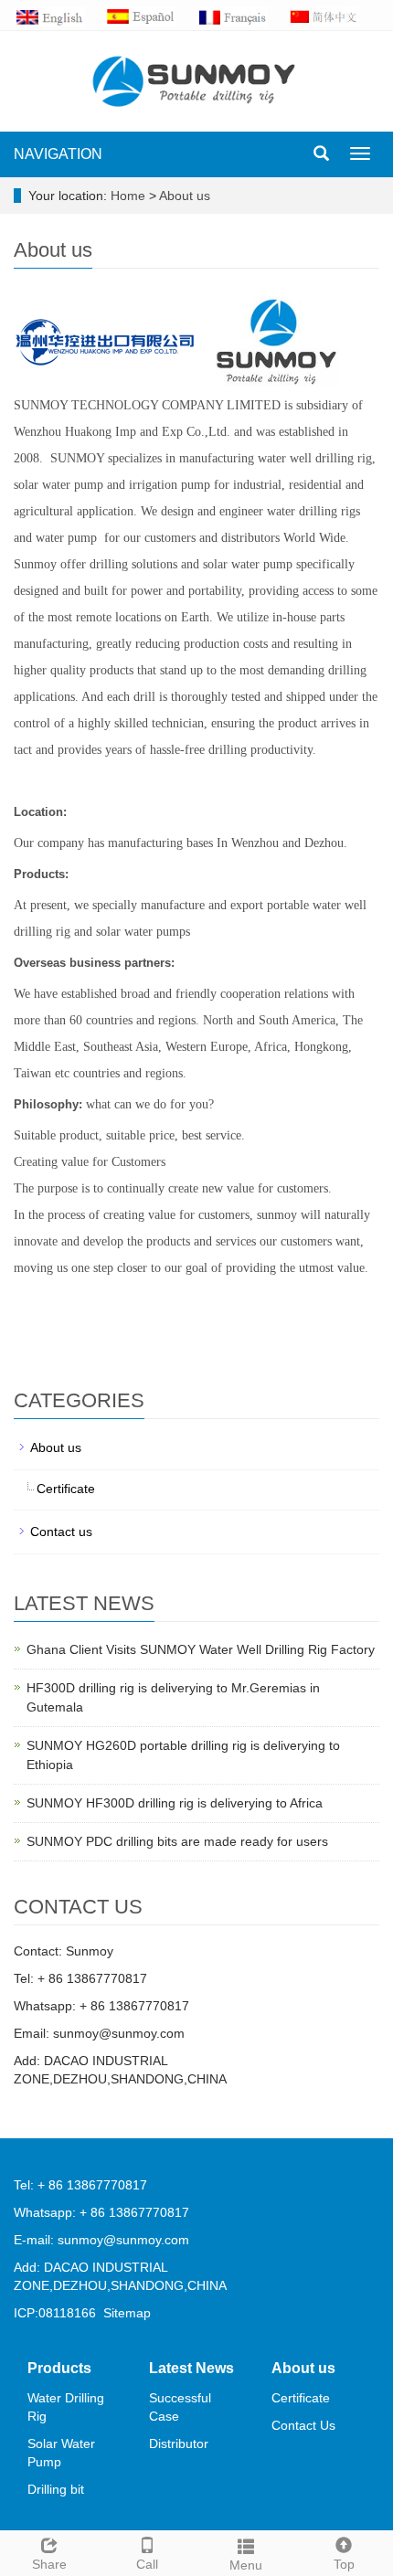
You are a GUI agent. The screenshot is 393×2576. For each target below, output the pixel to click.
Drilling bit (56, 2489)
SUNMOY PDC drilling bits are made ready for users (177, 1841)
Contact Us (303, 2425)
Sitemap (127, 2313)
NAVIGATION (58, 154)
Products (59, 2368)
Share (49, 2564)
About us (185, 196)
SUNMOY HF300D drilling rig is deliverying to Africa (175, 1803)
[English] (59, 16)
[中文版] (334, 16)
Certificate (66, 1489)
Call (147, 2564)
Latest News (191, 2368)
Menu (246, 2565)
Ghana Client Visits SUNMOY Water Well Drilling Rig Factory (201, 1649)
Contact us (61, 1532)
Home (128, 196)
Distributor (179, 2443)
